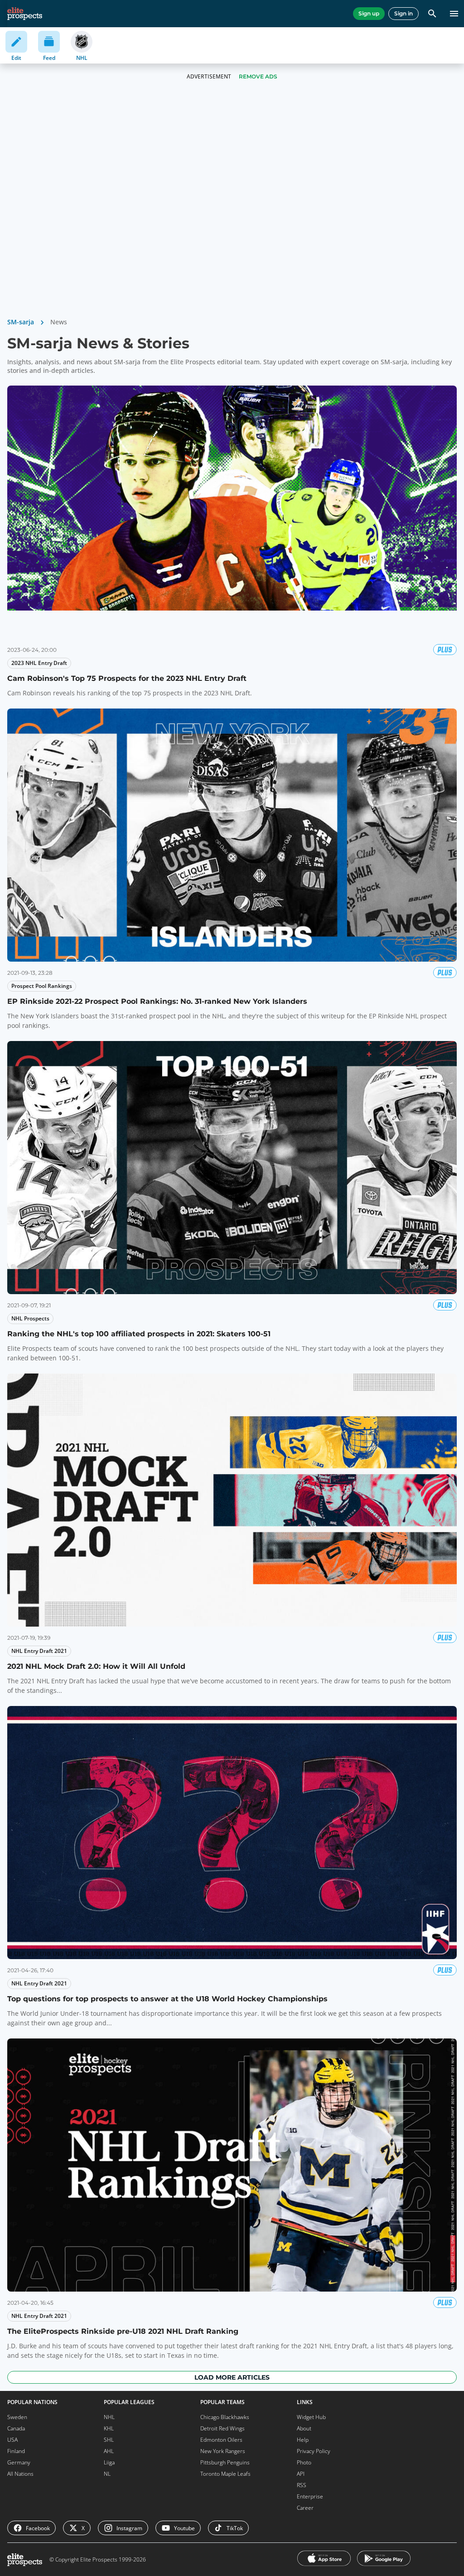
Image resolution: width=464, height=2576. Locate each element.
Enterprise (310, 2496)
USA (12, 2440)
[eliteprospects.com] (25, 14)
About (304, 2428)
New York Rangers (223, 2451)
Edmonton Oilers (221, 2440)
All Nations (20, 2474)
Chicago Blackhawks (225, 2417)
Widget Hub (311, 2417)
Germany (19, 2462)
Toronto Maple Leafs (225, 2474)
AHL (109, 2451)
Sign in (404, 13)
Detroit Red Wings (222, 2428)
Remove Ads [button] (258, 76)
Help (303, 2440)
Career (305, 2508)
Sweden (17, 2417)
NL (107, 2474)
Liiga (109, 2462)
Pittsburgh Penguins (225, 2462)
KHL (109, 2428)
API (301, 2474)
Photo (304, 2462)
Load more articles (232, 2377)
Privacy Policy (314, 2451)
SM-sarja (21, 322)
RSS (302, 2485)
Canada (16, 2428)
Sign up (369, 13)
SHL (109, 2440)
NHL (109, 2417)
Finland (16, 2451)
